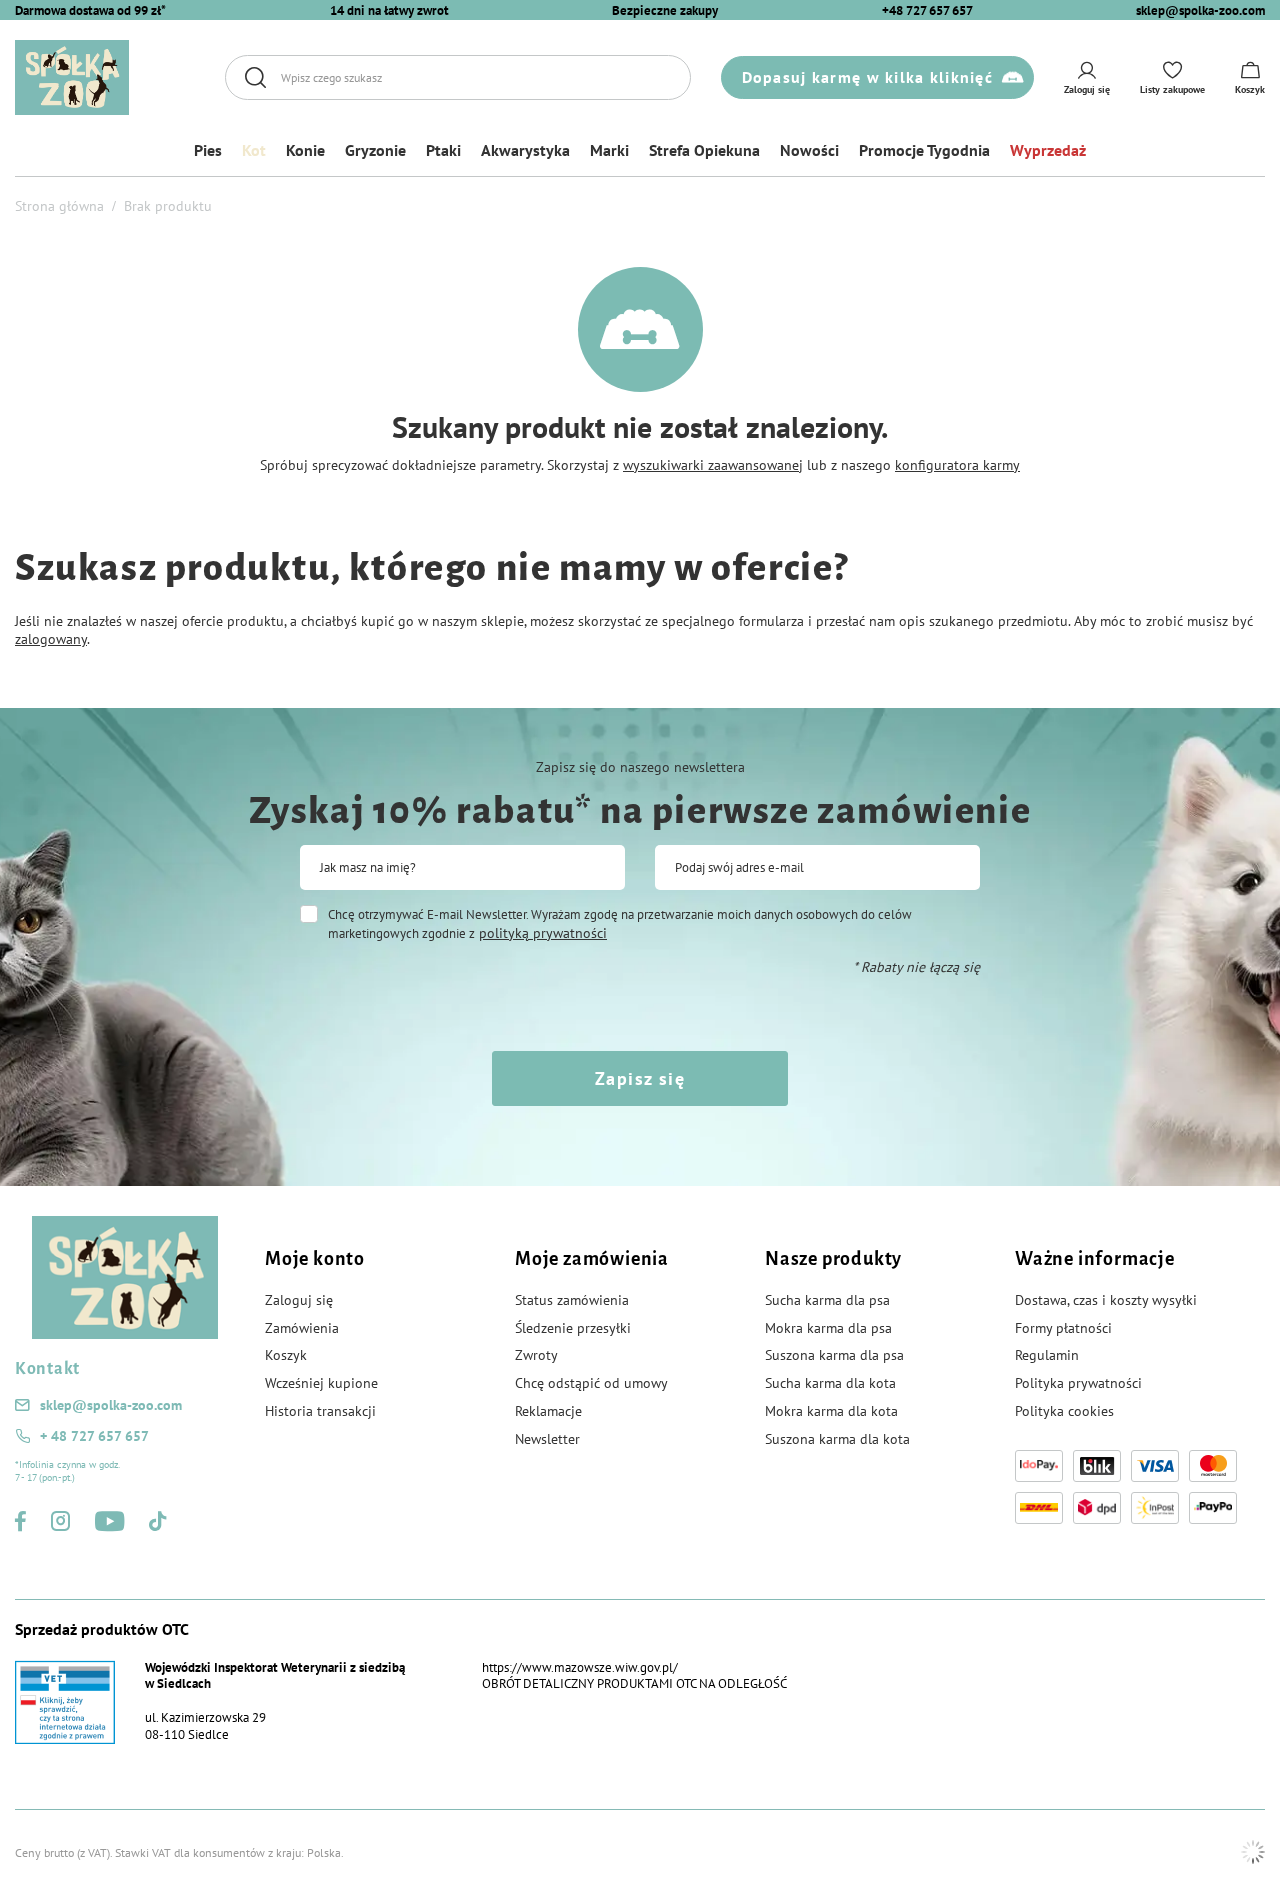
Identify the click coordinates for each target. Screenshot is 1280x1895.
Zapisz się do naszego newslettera (640, 767)
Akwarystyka (525, 150)
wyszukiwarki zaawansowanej (713, 465)
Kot (254, 150)
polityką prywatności (543, 933)
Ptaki (443, 150)
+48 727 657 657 (927, 10)
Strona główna (59, 206)
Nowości (809, 150)
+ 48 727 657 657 (94, 1436)
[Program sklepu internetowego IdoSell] (1253, 1852)
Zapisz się (640, 1078)
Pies (208, 150)
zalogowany (51, 639)
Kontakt (47, 1369)
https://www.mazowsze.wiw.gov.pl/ (580, 1667)
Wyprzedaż (1048, 150)
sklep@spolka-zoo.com (1200, 10)
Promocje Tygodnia (924, 150)
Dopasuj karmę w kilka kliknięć (867, 77)
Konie (305, 150)
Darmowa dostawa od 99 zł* (90, 10)
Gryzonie (375, 150)
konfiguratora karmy (957, 465)
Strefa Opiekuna (704, 150)
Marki (609, 150)
